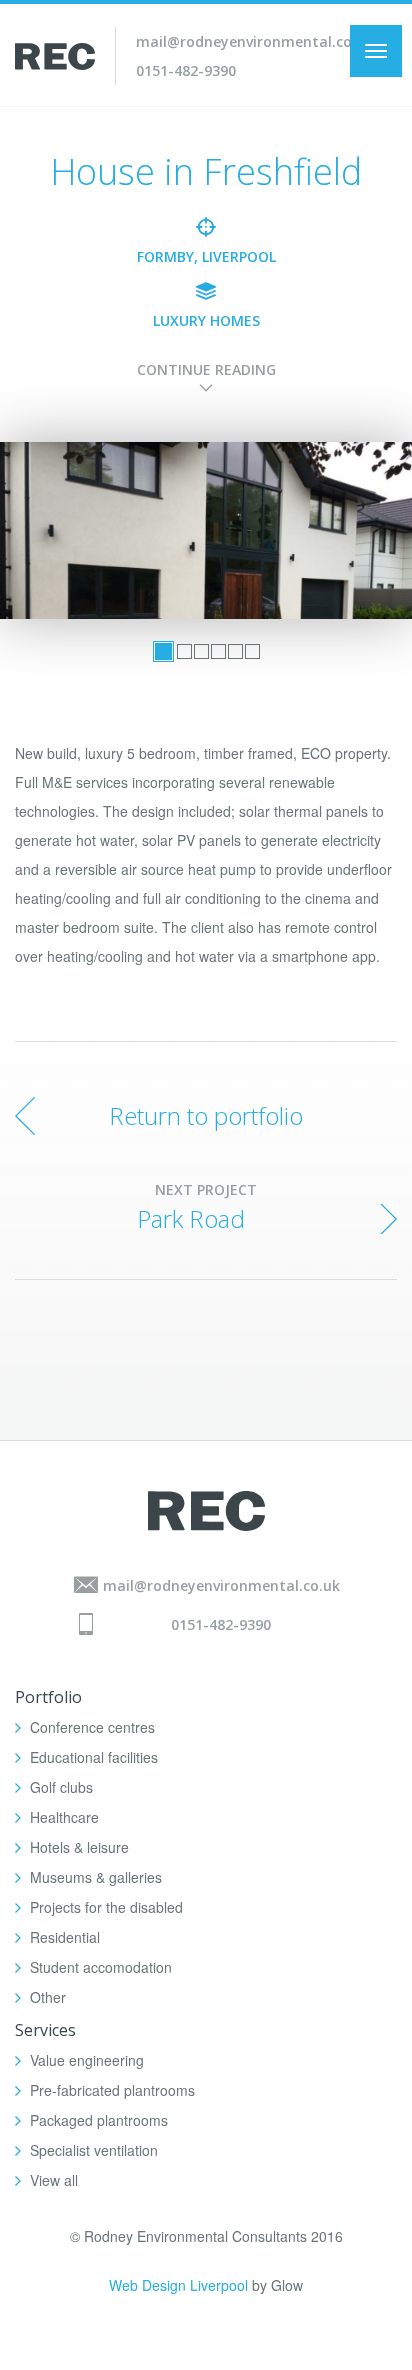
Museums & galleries (96, 1877)
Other (48, 1997)
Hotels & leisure (79, 1847)
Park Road (191, 1218)
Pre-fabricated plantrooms (112, 2090)
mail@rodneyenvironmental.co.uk (254, 41)
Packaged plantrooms (99, 2120)
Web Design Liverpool (178, 2285)
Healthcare (64, 1817)
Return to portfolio (206, 1115)
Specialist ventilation (94, 2150)
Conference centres (92, 1727)
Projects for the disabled (106, 1907)
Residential (65, 1937)
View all (54, 2180)
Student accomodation (101, 1967)
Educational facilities (94, 1757)
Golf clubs (61, 1787)
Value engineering (87, 2060)
